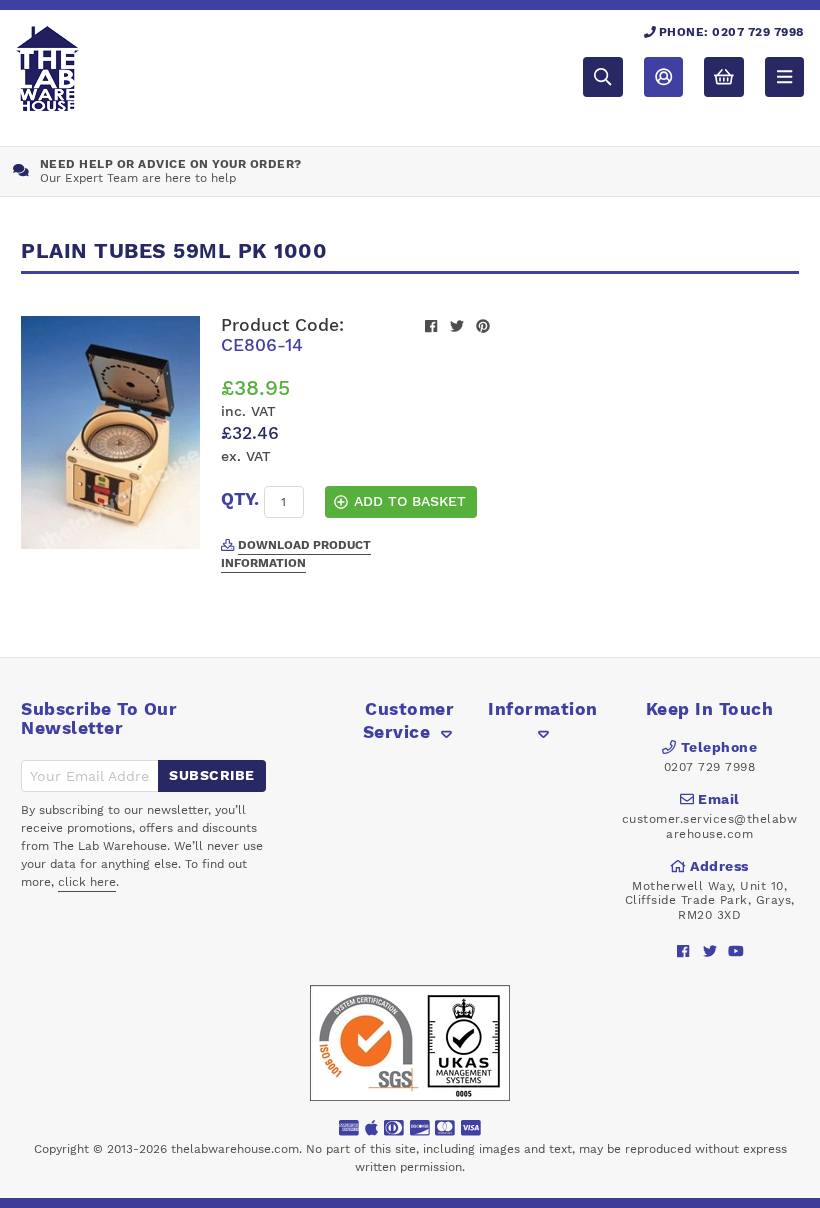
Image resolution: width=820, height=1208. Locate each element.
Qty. (240, 499)
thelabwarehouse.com (235, 1149)
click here (87, 882)
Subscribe (212, 775)
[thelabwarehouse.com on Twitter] (709, 951)
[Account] (663, 76)
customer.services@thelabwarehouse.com (710, 826)
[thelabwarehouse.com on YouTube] (735, 951)
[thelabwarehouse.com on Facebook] (683, 951)
